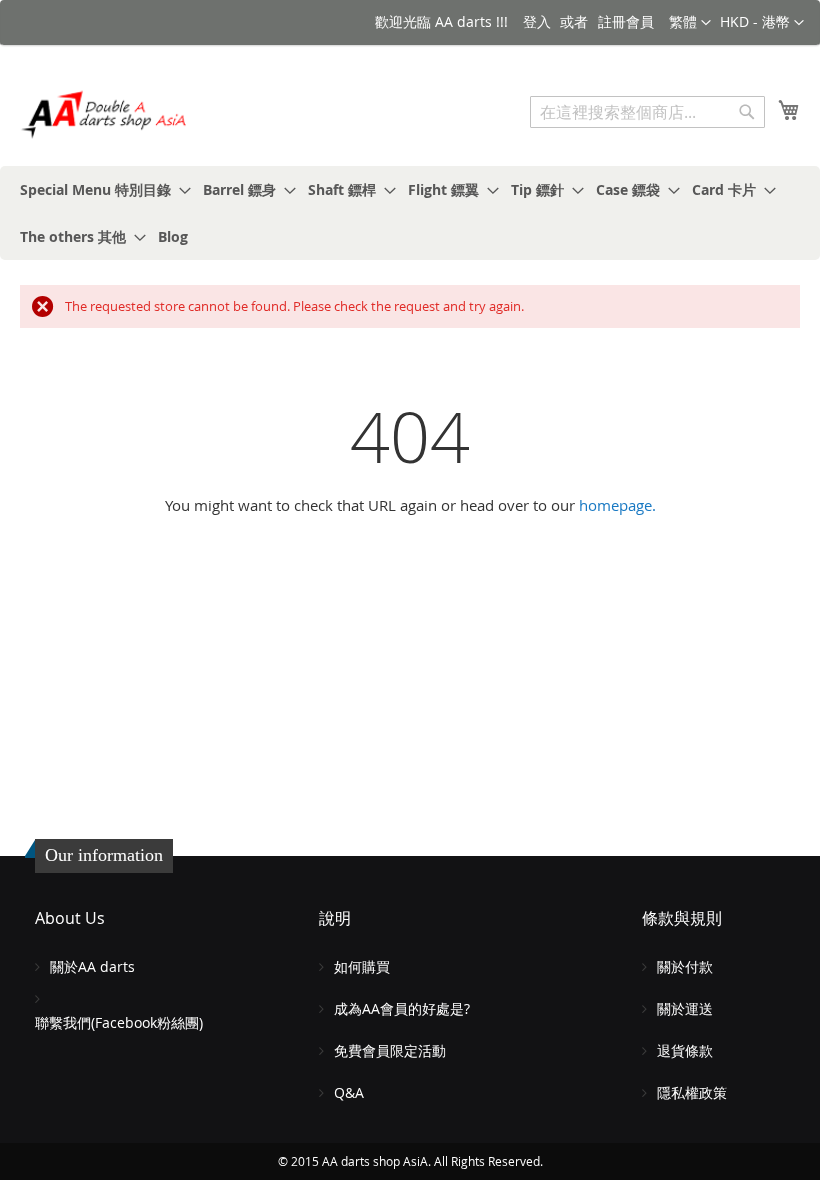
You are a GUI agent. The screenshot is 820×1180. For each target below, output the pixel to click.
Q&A (349, 1092)
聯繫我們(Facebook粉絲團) (119, 1022)
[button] (762, 23)
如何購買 (362, 966)
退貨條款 (685, 1050)
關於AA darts (92, 966)
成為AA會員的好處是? (402, 1008)
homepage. (617, 505)
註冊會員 (626, 21)
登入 (537, 21)
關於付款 (685, 966)
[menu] (410, 213)
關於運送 (685, 1008)
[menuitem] (99, 189)
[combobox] (647, 112)
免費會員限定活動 (390, 1050)
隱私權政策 (692, 1092)
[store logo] (105, 114)
